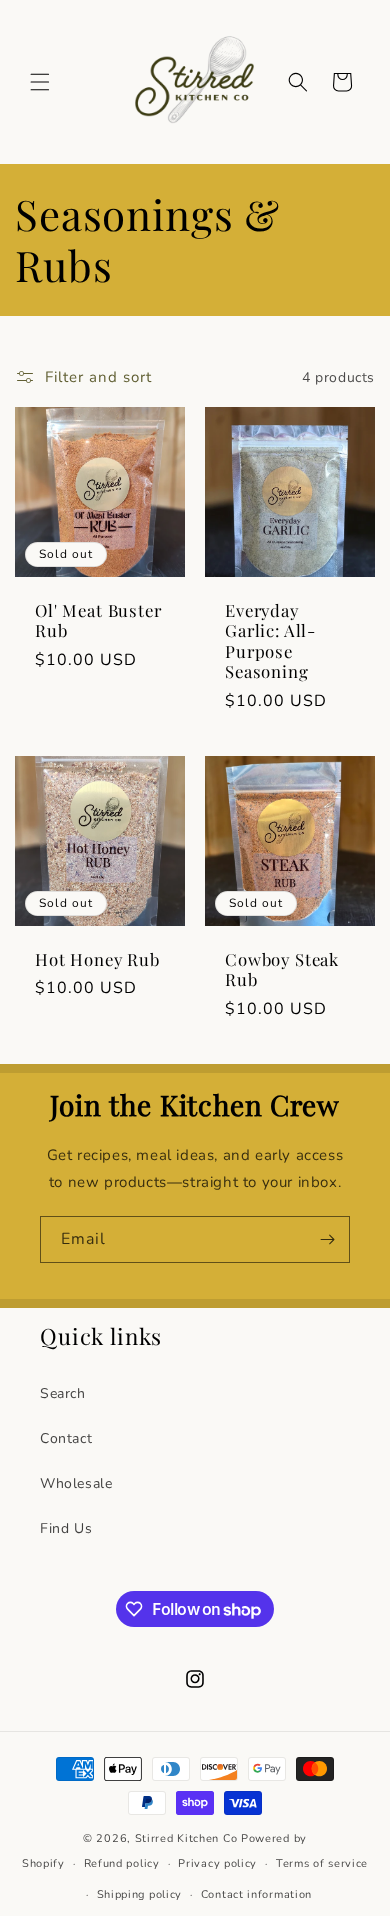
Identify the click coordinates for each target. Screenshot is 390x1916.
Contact (66, 1438)
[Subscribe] (327, 1239)
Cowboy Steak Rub (282, 969)
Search (63, 1393)
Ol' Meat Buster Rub (98, 620)
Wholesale (76, 1483)
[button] (40, 82)
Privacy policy (217, 1863)
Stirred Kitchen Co (186, 1838)
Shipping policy (140, 1894)
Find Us (66, 1528)
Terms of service (322, 1863)
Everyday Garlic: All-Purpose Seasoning (270, 641)
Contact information (256, 1894)
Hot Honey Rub (97, 959)
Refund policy (122, 1863)
